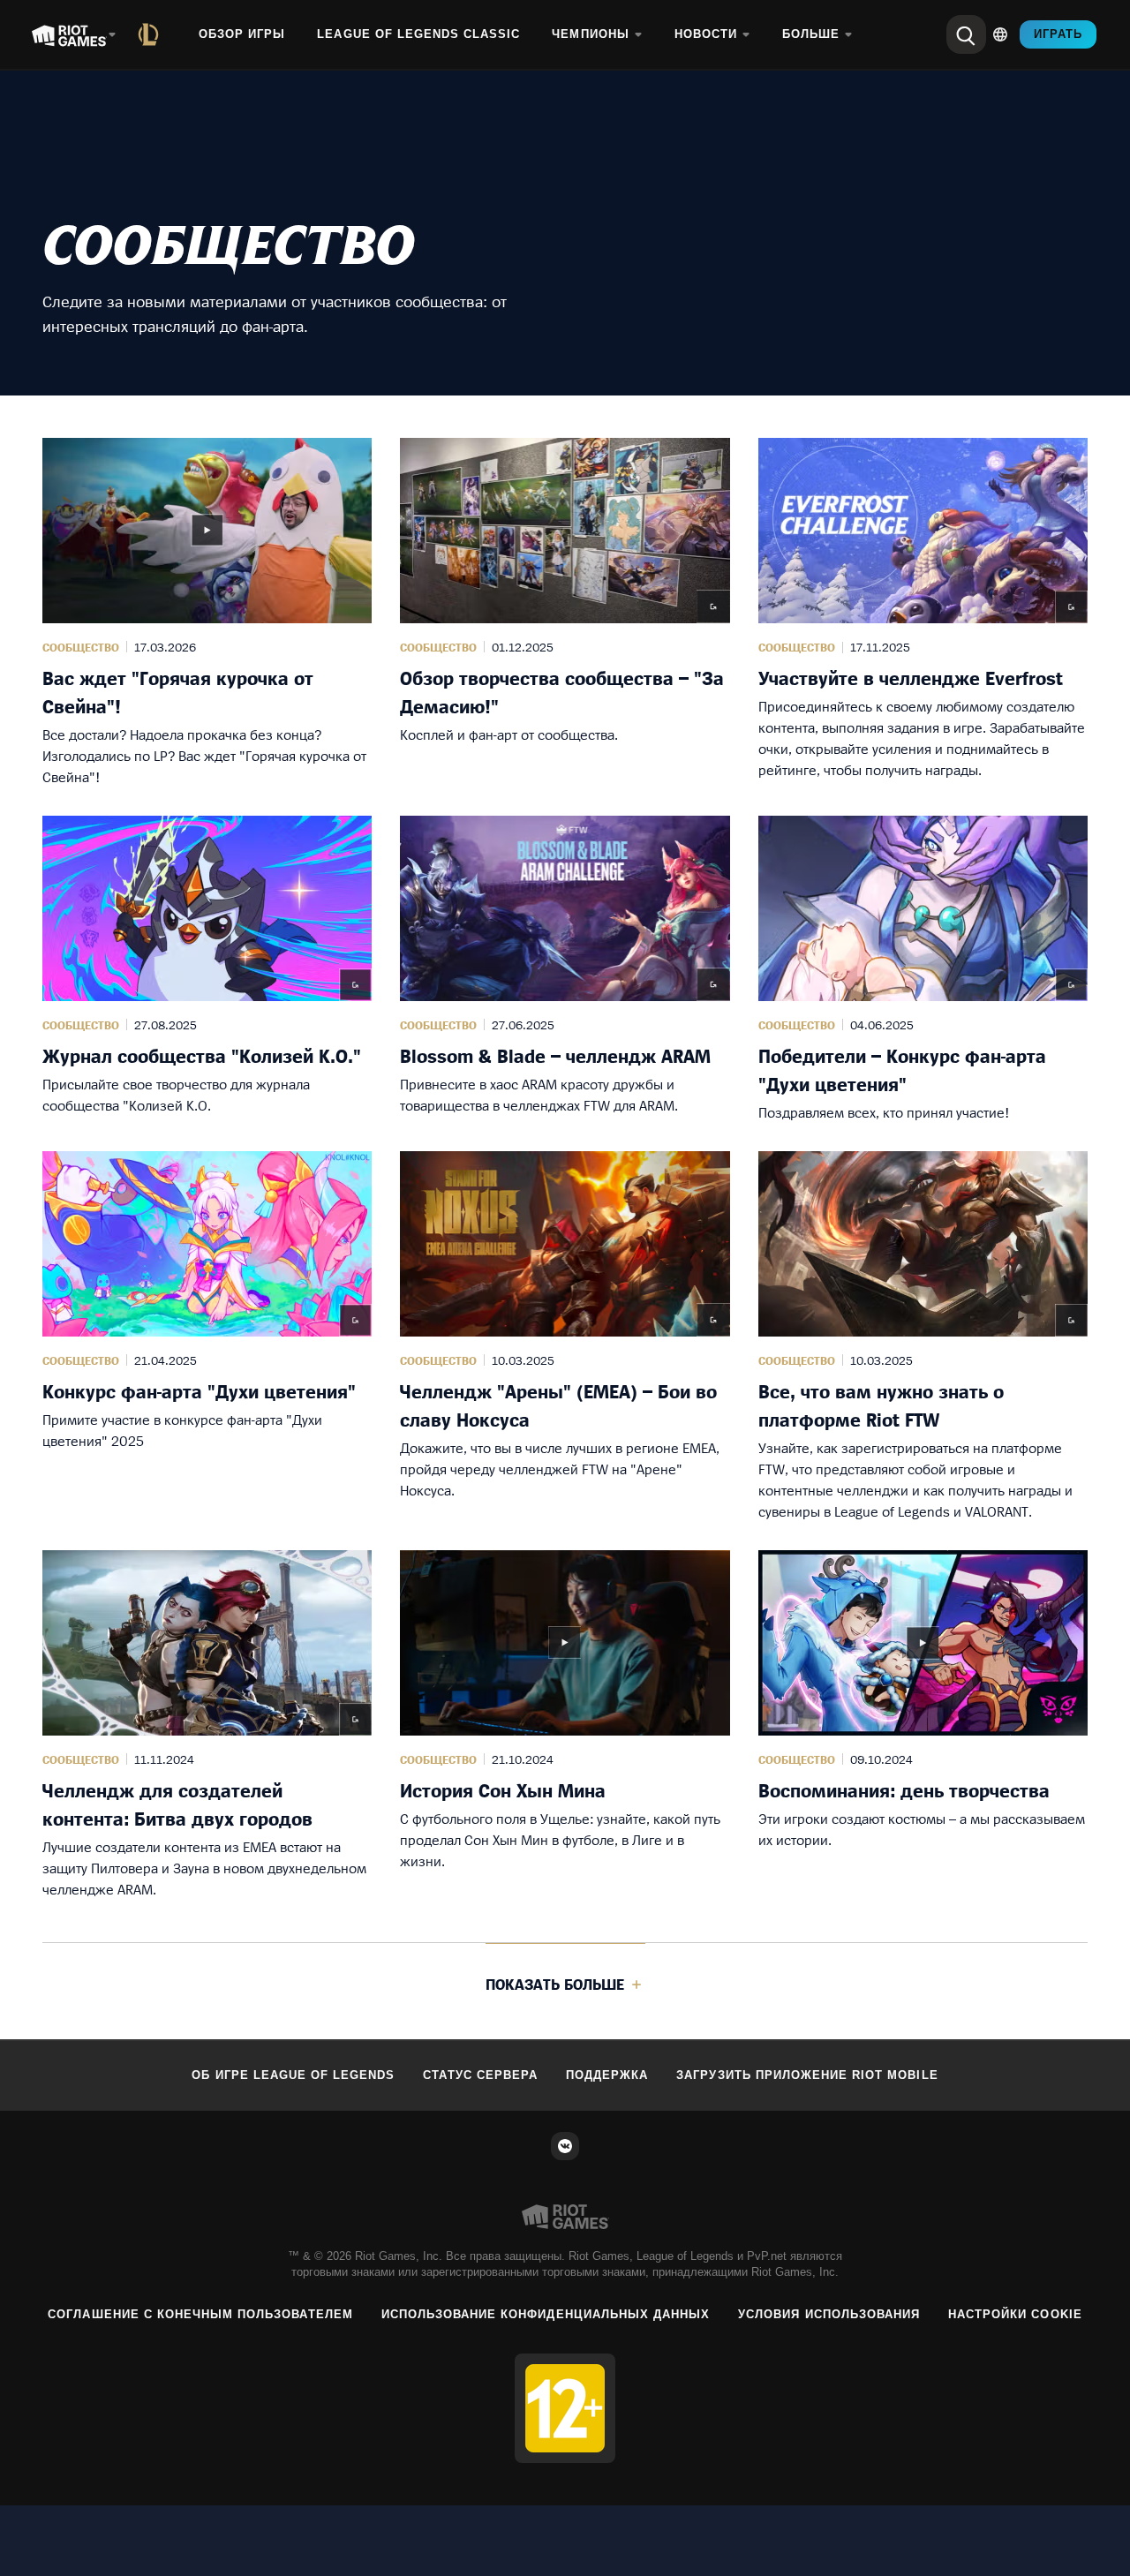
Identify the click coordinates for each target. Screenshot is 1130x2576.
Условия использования (829, 2314)
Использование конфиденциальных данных (546, 2314)
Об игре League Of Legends (293, 2075)
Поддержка (607, 2075)
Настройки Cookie (1015, 2314)
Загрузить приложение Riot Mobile (807, 2075)
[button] (207, 613)
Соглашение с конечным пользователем (200, 2314)
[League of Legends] (152, 34)
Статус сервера (480, 2075)
